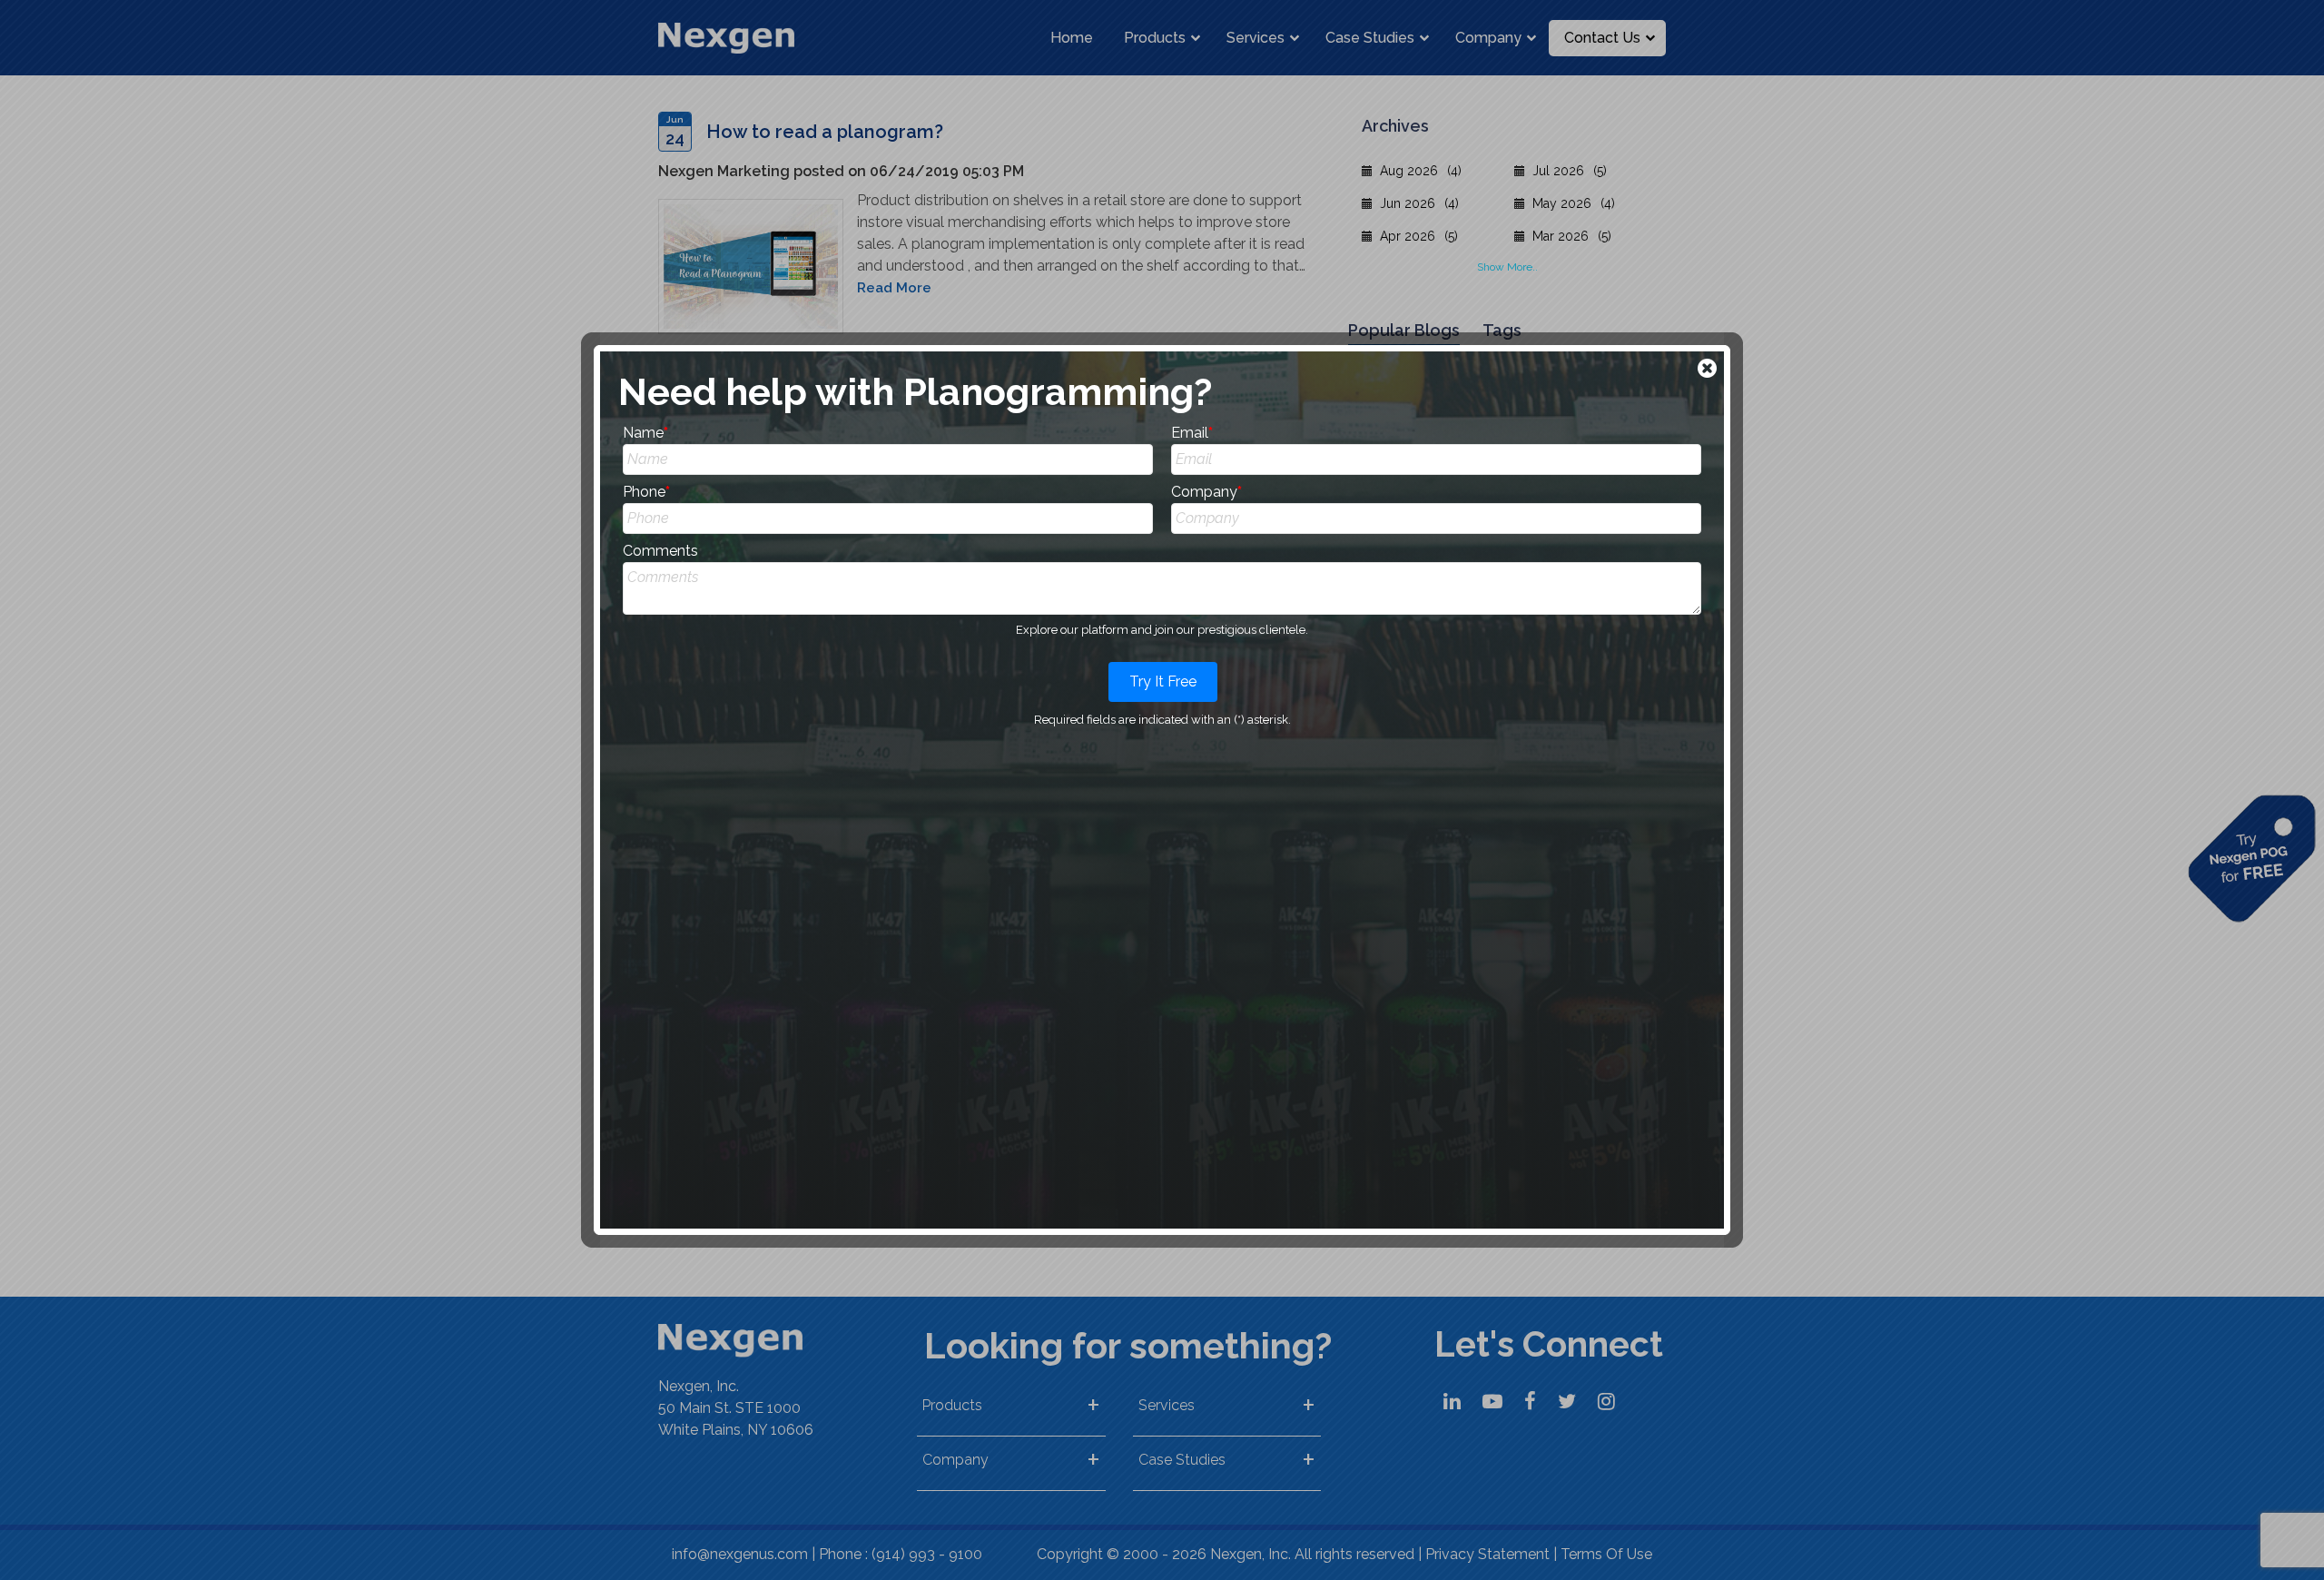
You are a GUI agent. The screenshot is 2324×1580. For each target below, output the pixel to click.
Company (1206, 492)
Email (1192, 433)
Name (645, 433)
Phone (646, 492)
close (1709, 370)
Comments (660, 551)
